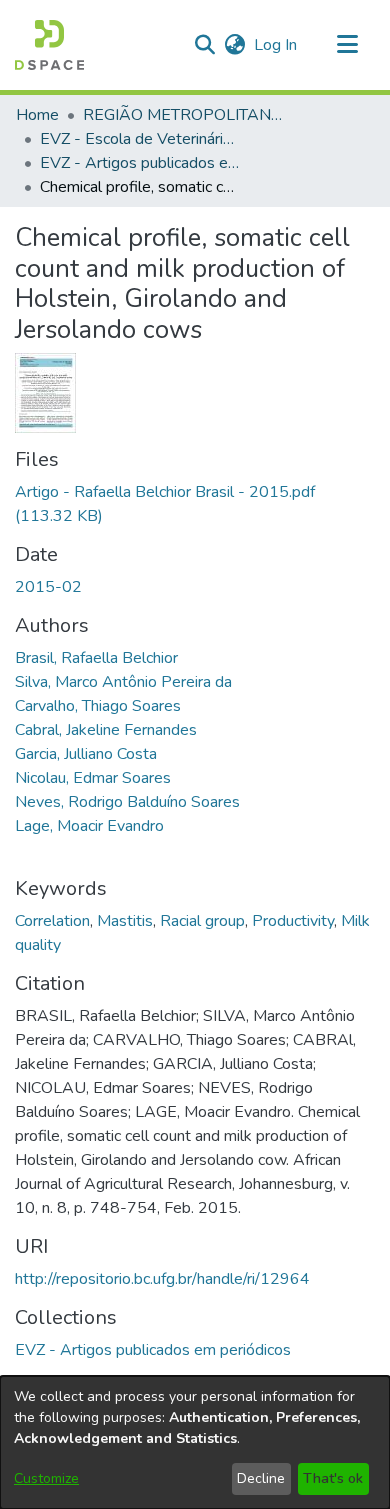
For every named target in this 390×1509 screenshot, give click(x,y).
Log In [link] (276, 45)
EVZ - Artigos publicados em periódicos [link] (140, 163)
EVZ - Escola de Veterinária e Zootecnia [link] (140, 139)
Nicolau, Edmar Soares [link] (93, 778)
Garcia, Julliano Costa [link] (86, 754)
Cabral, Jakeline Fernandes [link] (106, 730)
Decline (261, 1478)
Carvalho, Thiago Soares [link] (98, 706)
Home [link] (37, 115)
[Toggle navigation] (347, 45)
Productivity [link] (293, 921)
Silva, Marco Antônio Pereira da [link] (123, 682)
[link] (153, 1350)
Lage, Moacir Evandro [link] (89, 826)
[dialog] (195, 1442)
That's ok (333, 1478)
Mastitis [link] (125, 921)
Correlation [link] (52, 921)
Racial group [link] (202, 921)
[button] (49, 45)
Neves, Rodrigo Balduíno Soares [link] (127, 802)
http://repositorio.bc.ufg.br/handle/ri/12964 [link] (162, 1279)
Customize (46, 1478)
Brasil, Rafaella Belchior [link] (96, 658)
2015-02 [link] (48, 587)
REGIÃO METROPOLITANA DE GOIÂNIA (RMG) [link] (183, 115)
